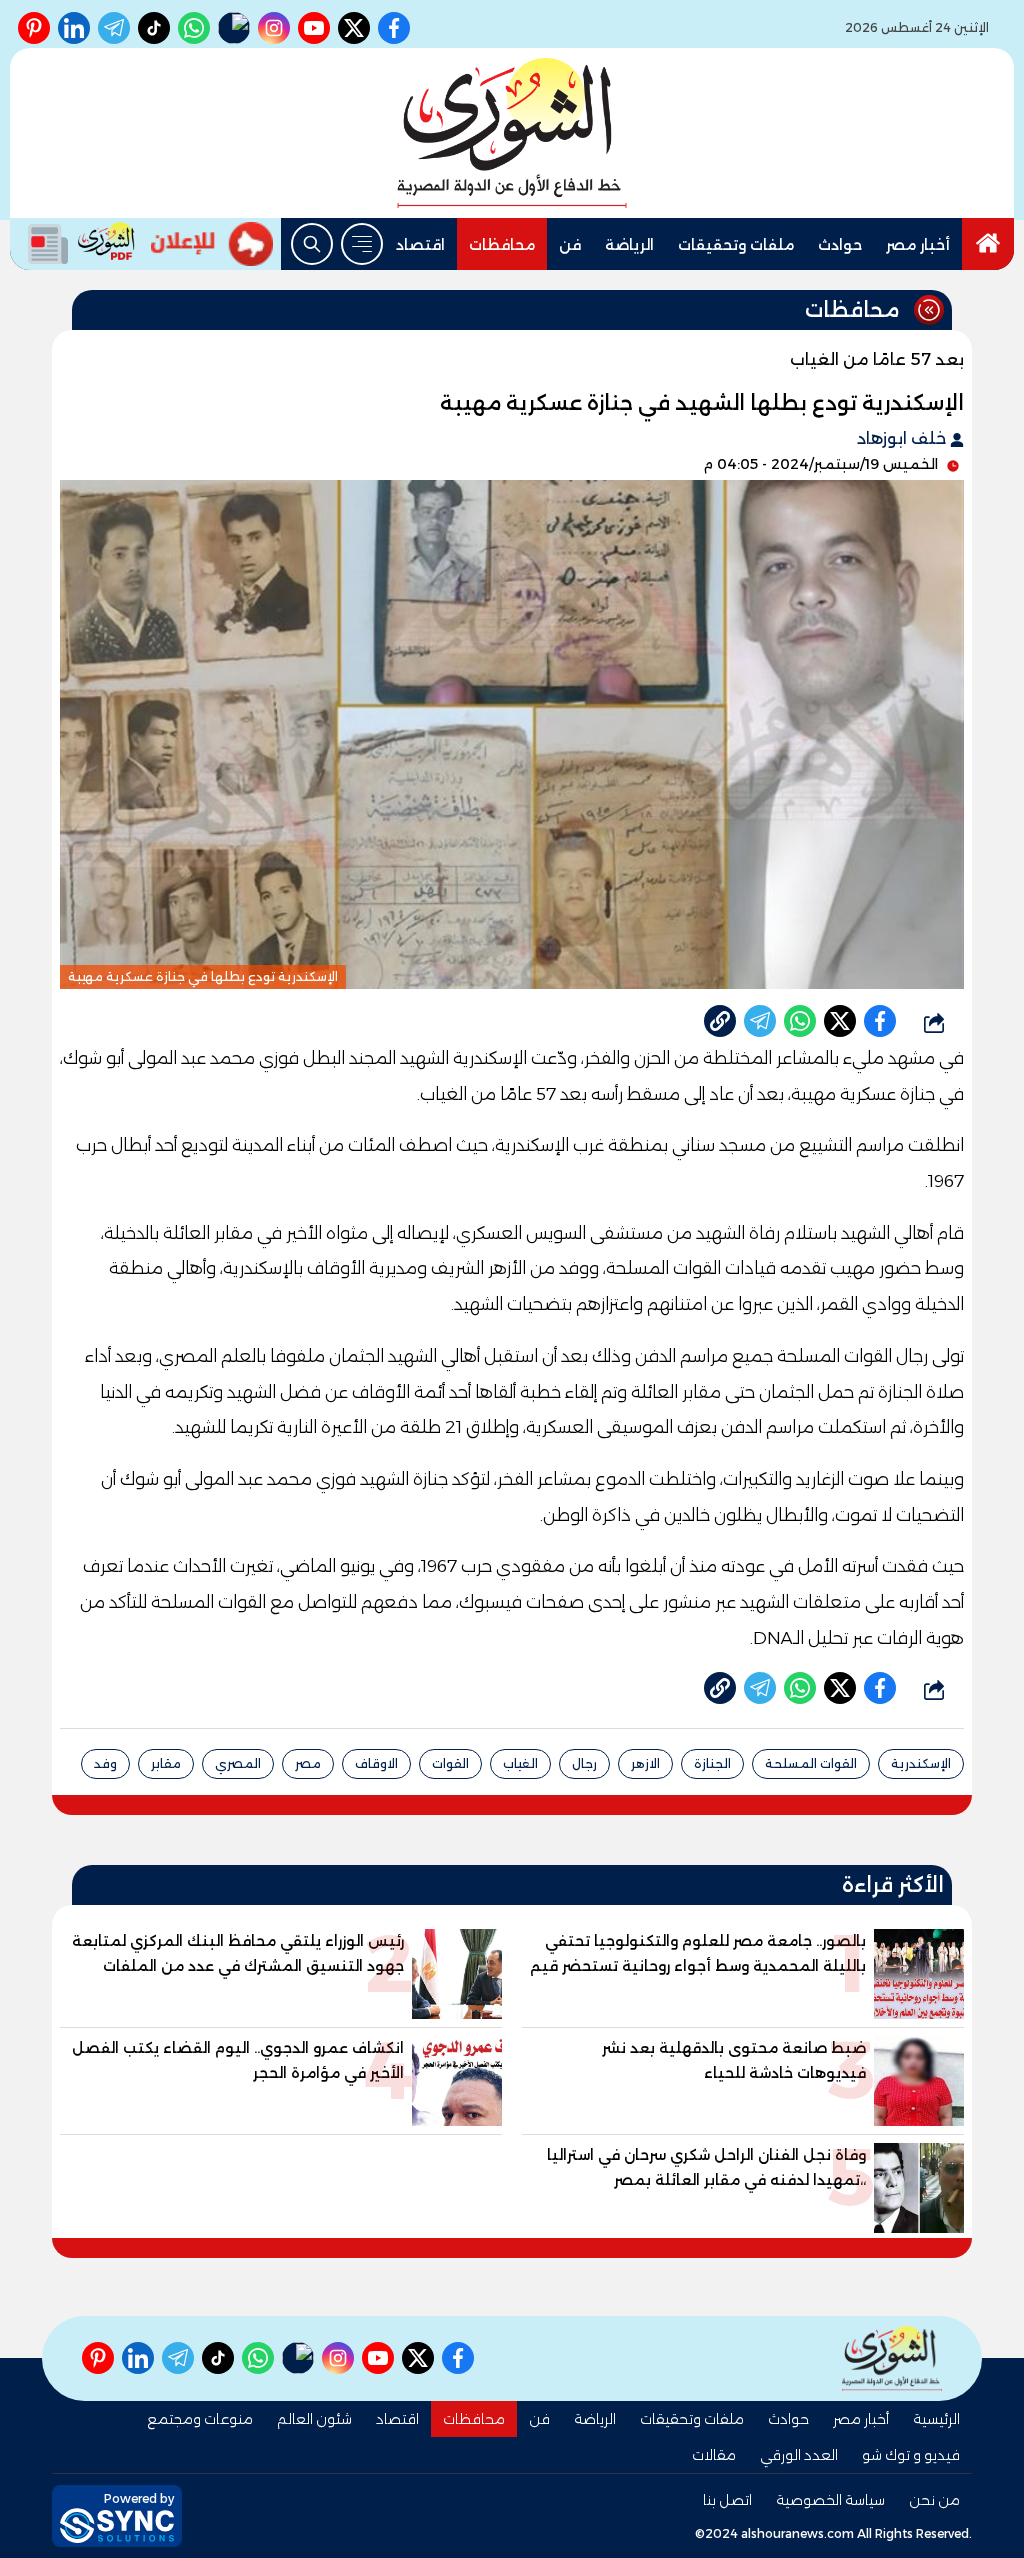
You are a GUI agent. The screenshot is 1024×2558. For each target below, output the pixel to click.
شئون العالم (314, 2419)
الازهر (645, 1763)
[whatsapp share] (800, 1021)
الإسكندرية (921, 1763)
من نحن (934, 2500)
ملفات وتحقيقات (736, 245)
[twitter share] (840, 1021)
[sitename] (892, 2358)
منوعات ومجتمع (200, 2419)
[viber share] (760, 1021)
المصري (238, 1763)
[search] (312, 244)
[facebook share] (880, 1021)
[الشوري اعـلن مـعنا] (212, 244)
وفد (105, 1763)
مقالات (714, 2455)
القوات (450, 1763)
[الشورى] (512, 133)
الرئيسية (936, 2419)
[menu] (362, 244)
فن (570, 245)
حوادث (840, 245)
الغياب (520, 1763)
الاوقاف (376, 1763)
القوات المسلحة (811, 1763)
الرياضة (629, 245)
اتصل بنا (727, 2500)
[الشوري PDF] (76, 244)
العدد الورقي (799, 2455)
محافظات (502, 245)
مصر (308, 1763)
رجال (584, 1763)
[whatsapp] (720, 1021)
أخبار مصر (918, 245)
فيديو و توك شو (911, 2455)
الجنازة (712, 1763)
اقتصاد (420, 245)
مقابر (166, 1763)
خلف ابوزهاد (903, 438)
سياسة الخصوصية (830, 2500)
